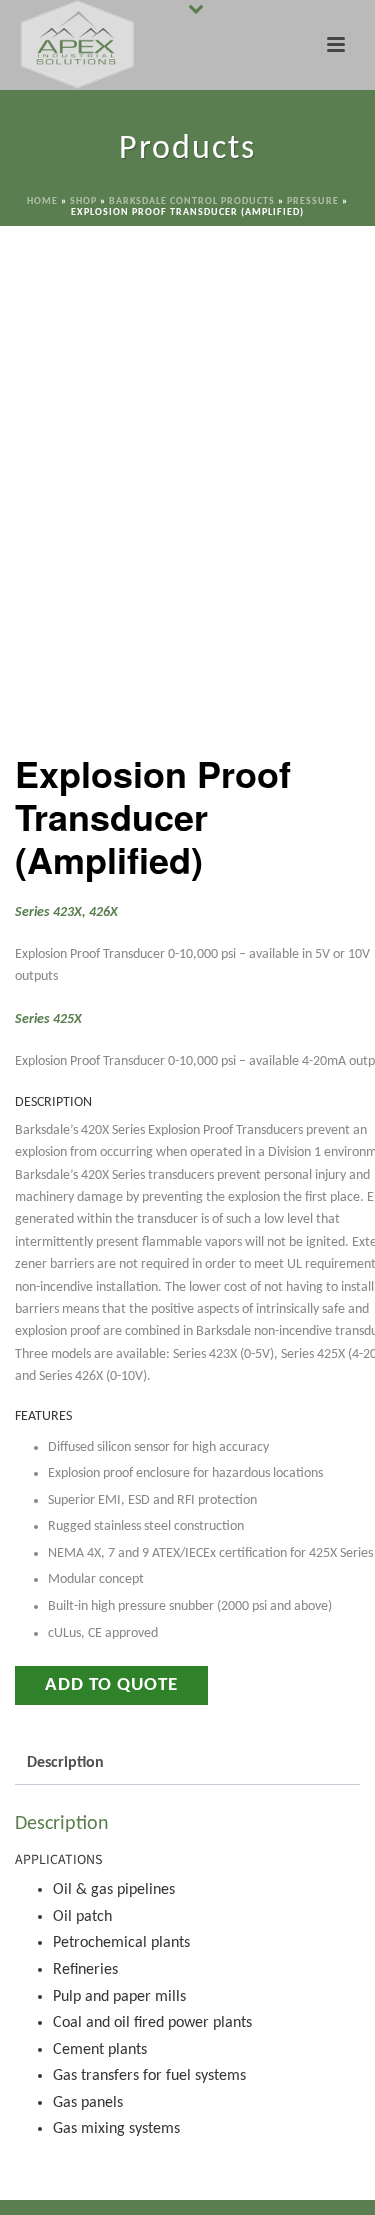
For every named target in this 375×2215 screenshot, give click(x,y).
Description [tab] (65, 1763)
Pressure (313, 201)
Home (42, 201)
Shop (83, 201)
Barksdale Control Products (192, 201)
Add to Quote (111, 1685)
